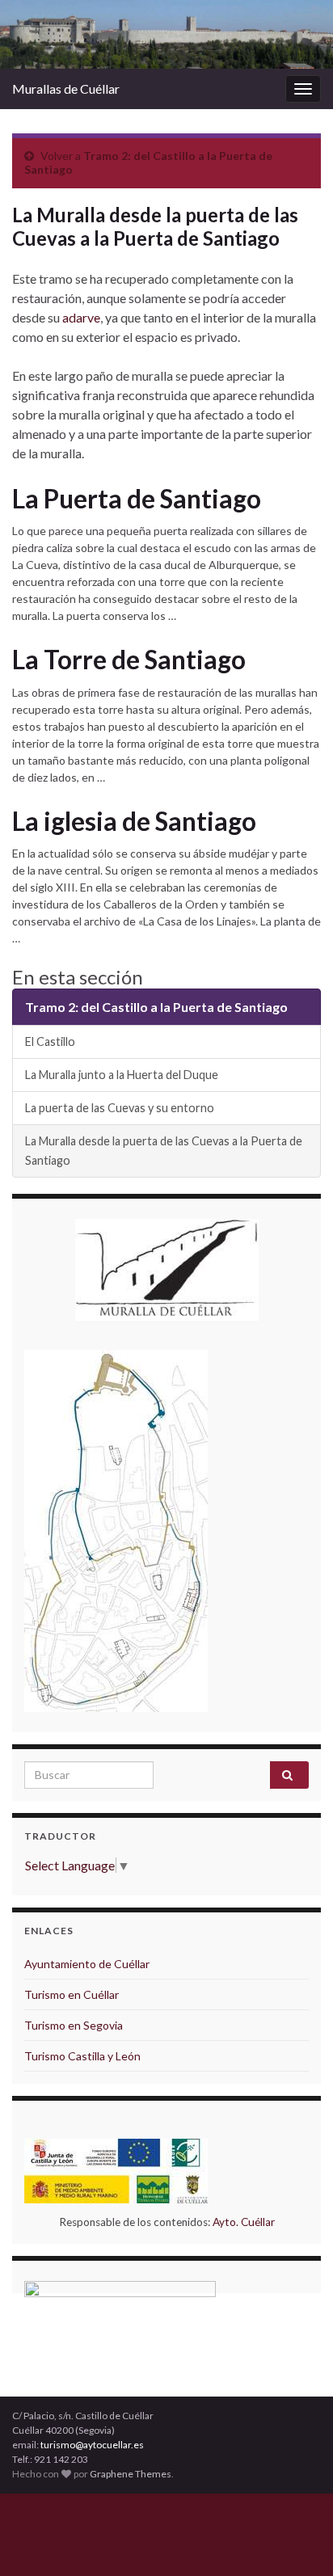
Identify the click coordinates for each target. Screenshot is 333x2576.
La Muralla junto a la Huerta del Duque (122, 1075)
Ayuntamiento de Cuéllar (87, 1964)
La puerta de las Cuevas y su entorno (120, 1108)
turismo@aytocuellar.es (92, 2445)
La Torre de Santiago (129, 660)
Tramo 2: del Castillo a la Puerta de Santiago (156, 1007)
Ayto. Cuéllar (244, 2222)
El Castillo (50, 1041)
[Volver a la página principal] (166, 34)
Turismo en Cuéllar (72, 1994)
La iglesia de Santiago (134, 821)
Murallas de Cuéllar (66, 89)
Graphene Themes (131, 2474)
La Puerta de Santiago (137, 499)
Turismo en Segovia (74, 2025)
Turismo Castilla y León (82, 2056)
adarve (81, 317)
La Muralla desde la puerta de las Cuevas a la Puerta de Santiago (164, 1151)
